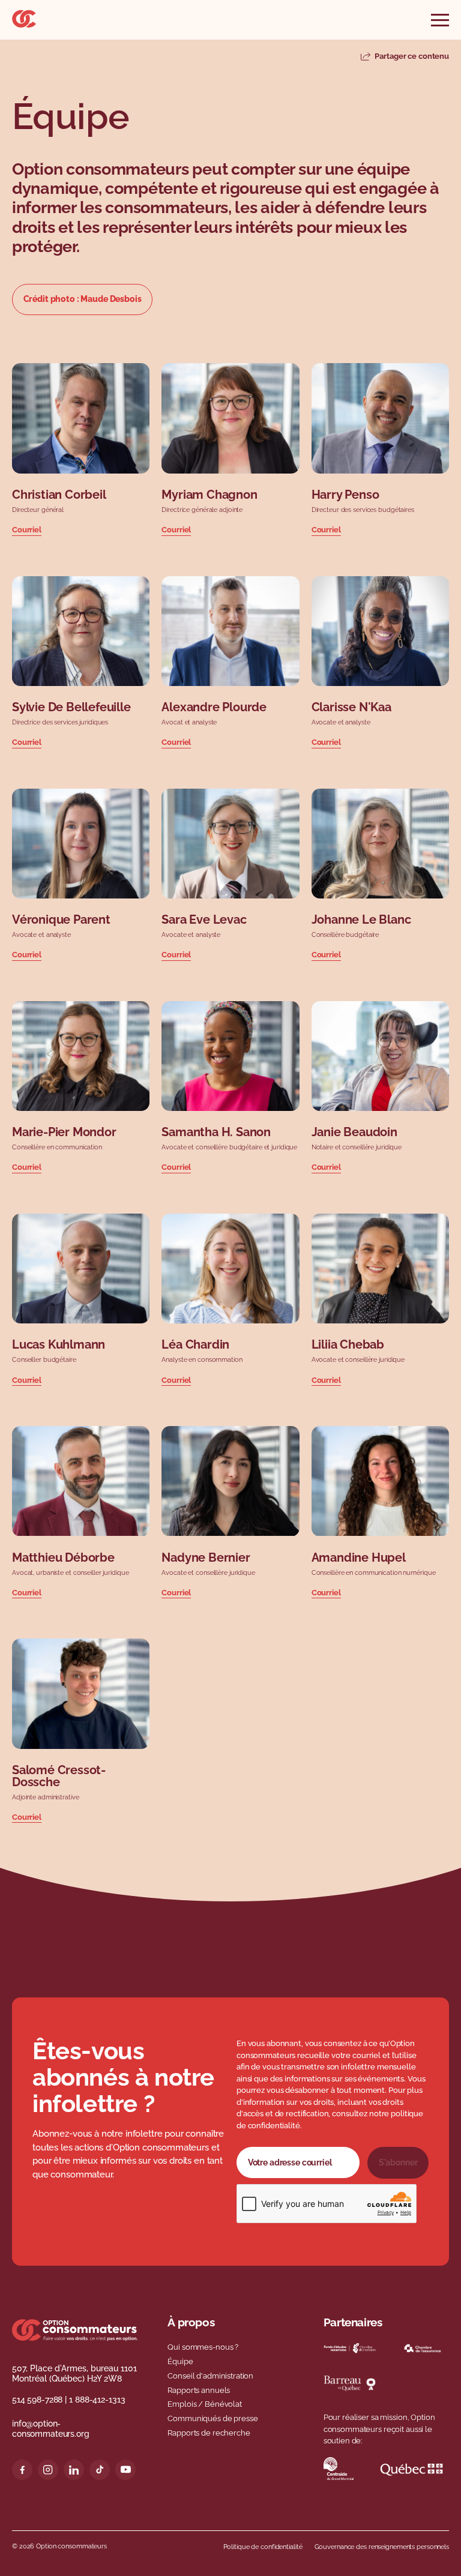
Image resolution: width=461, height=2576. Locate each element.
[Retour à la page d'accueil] (24, 25)
